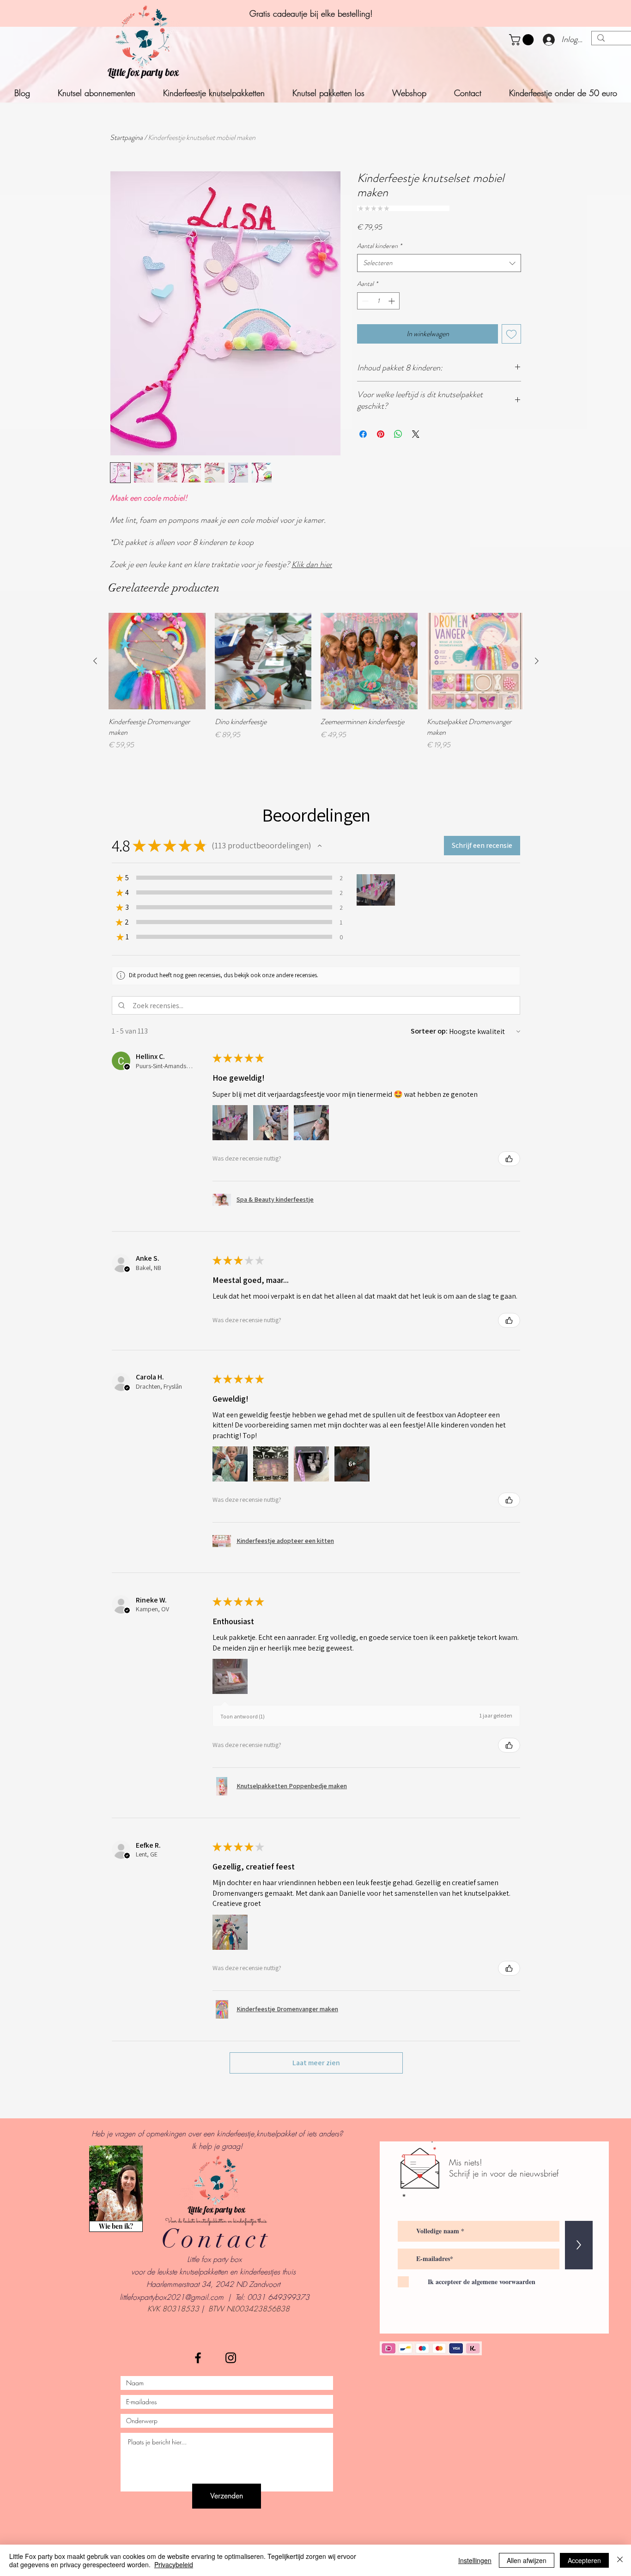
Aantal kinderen (379, 246)
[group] (316, 682)
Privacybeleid (174, 2564)
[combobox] (439, 263)
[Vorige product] (95, 661)
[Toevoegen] (511, 334)
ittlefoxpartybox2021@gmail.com (172, 2297)
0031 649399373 (278, 2297)
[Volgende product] (537, 661)
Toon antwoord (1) (243, 1716)
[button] (523, 40)
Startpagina (126, 137)
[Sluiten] (620, 2560)
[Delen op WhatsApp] (398, 434)
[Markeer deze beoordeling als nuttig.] (509, 1159)
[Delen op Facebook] (363, 434)
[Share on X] (416, 434)
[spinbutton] (378, 301)
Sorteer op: (429, 1031)
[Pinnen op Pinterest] (381, 434)
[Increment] (392, 301)
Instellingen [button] (475, 2560)
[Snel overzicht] (157, 661)
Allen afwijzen (527, 2560)
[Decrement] (364, 301)
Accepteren (584, 2560)
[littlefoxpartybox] (198, 2358)
